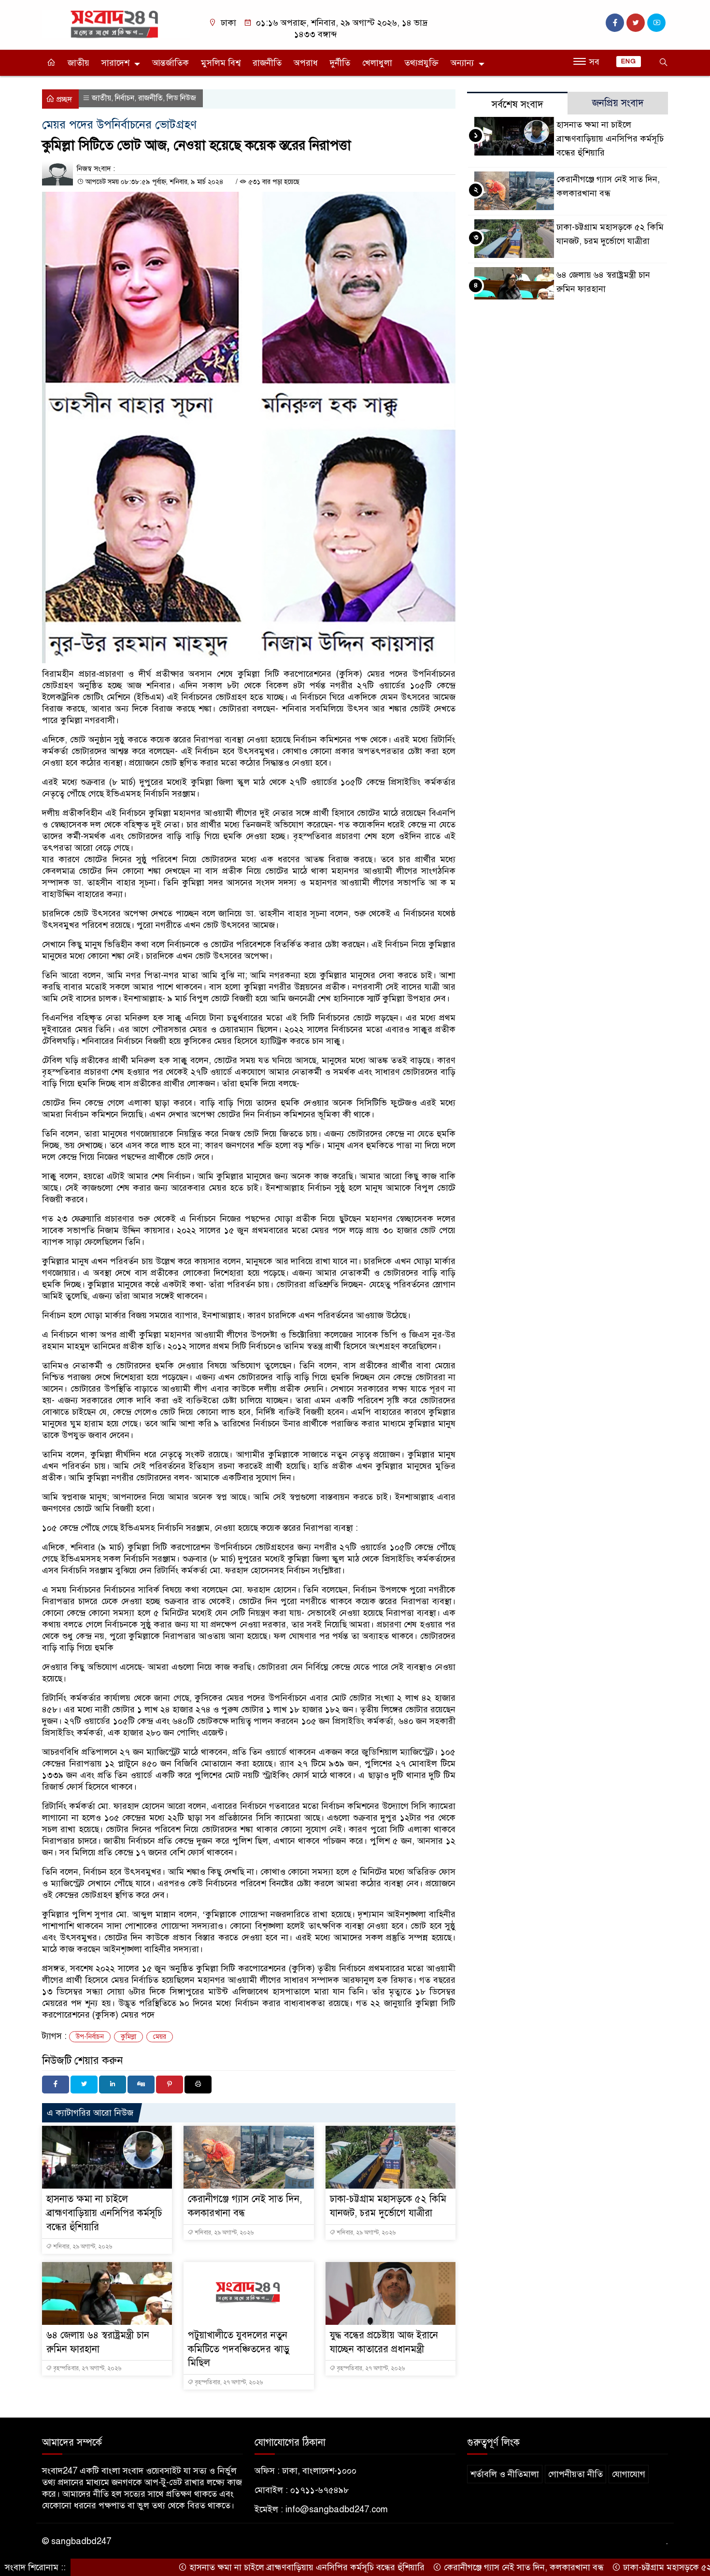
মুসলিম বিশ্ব (221, 63)
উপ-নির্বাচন (90, 2037)
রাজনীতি (267, 63)
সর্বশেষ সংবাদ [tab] (518, 105)
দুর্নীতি (340, 63)
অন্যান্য (462, 63)
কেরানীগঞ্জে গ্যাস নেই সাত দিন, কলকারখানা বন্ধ (469, 2567)
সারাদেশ (115, 63)
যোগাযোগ (629, 2474)
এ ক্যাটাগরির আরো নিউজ (90, 2113)
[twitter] (636, 23)
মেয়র (160, 2037)
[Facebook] (56, 2085)
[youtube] (656, 23)
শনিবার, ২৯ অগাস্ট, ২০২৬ (82, 2247)
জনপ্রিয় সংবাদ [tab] (618, 103)
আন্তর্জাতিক (170, 63)
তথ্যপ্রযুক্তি (421, 63)
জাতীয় (78, 63)
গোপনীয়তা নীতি (575, 2474)
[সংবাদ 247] (116, 23)
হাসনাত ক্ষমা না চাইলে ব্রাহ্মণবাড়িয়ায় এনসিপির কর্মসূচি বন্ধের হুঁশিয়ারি (104, 2213)
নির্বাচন (125, 98)
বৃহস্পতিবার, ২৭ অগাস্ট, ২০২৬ (86, 2368)
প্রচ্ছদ (63, 100)
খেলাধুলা (377, 63)
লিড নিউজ (181, 98)
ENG (629, 61)
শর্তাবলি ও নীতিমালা (505, 2474)
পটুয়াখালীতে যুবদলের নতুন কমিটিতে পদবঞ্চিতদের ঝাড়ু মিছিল (239, 2349)
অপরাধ (306, 63)
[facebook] (615, 23)
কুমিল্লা (128, 2037)
